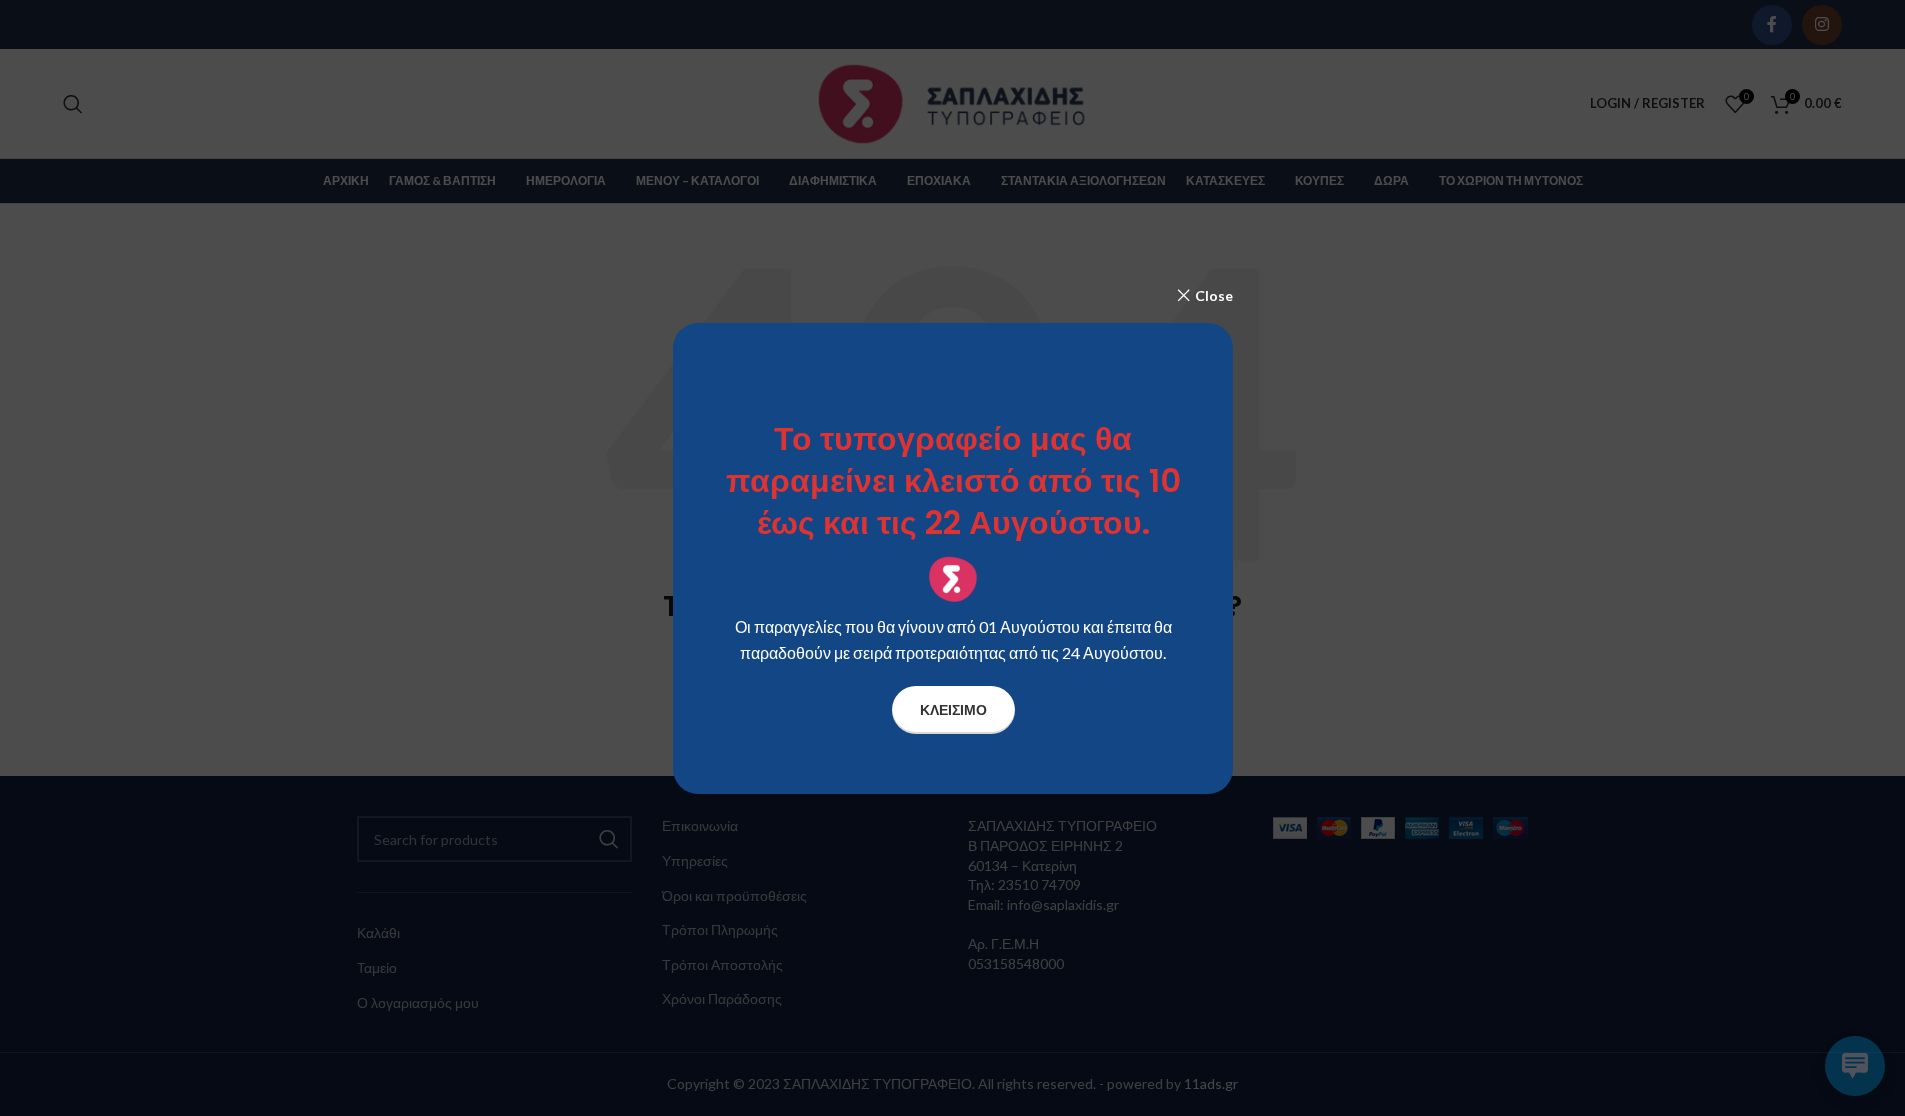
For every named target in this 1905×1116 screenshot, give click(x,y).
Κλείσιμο (952, 708)
